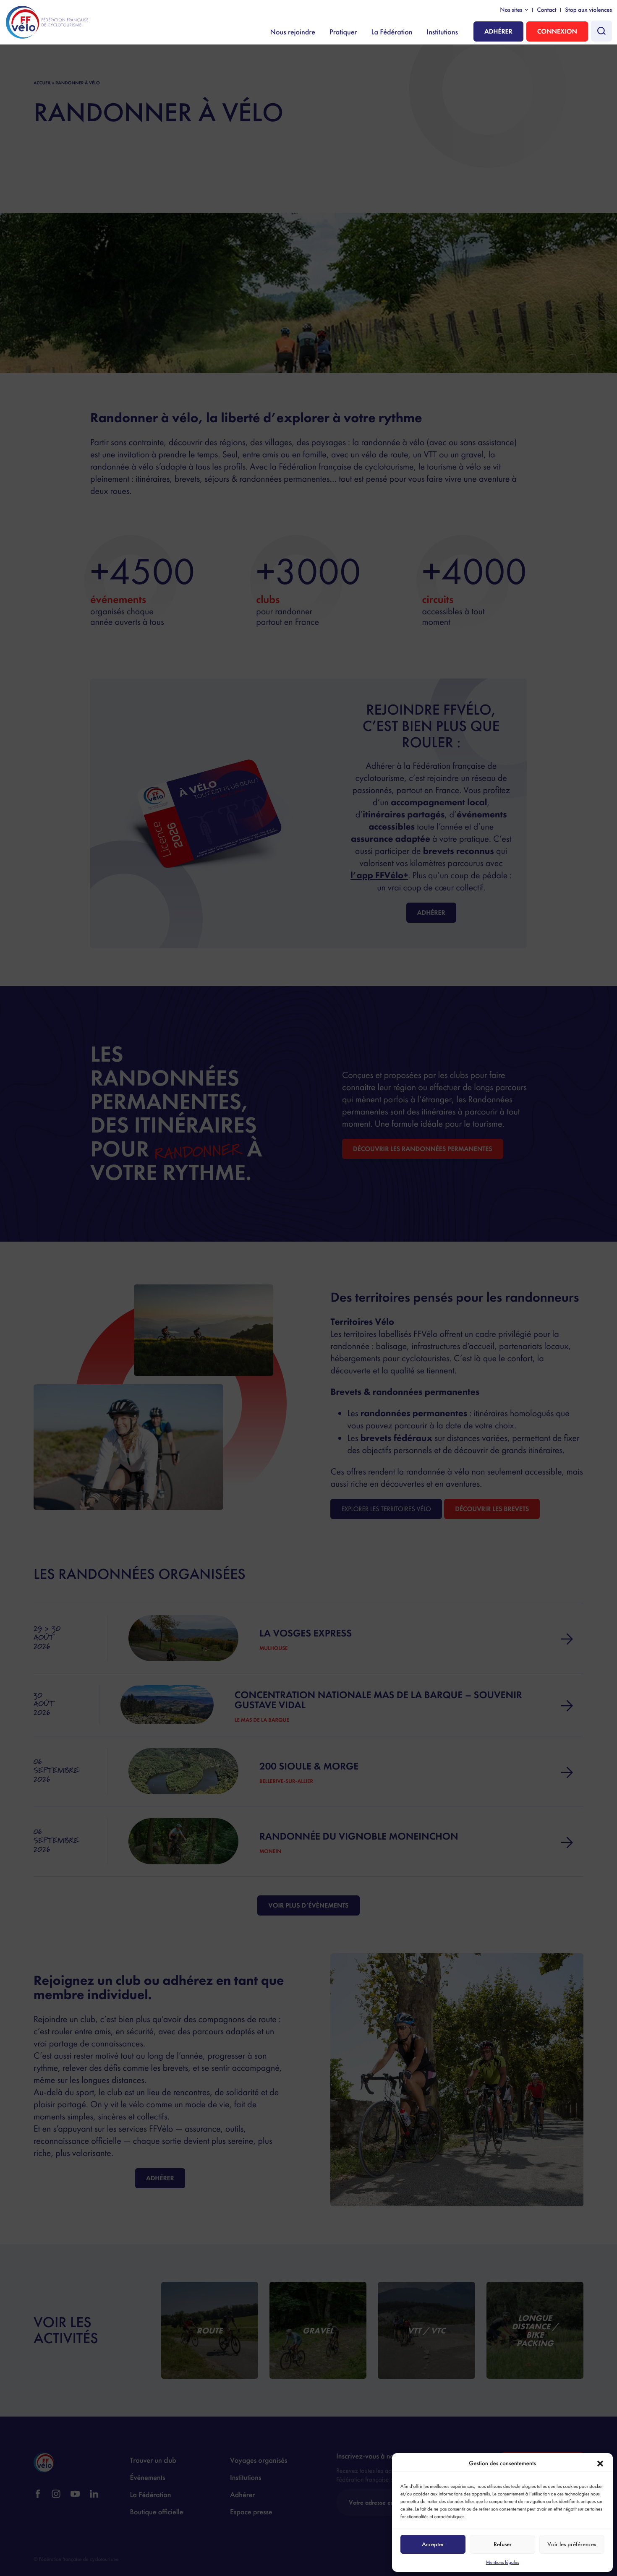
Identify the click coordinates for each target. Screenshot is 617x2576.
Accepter (433, 2544)
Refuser (503, 2544)
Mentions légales (502, 2562)
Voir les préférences (572, 2544)
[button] (600, 2464)
